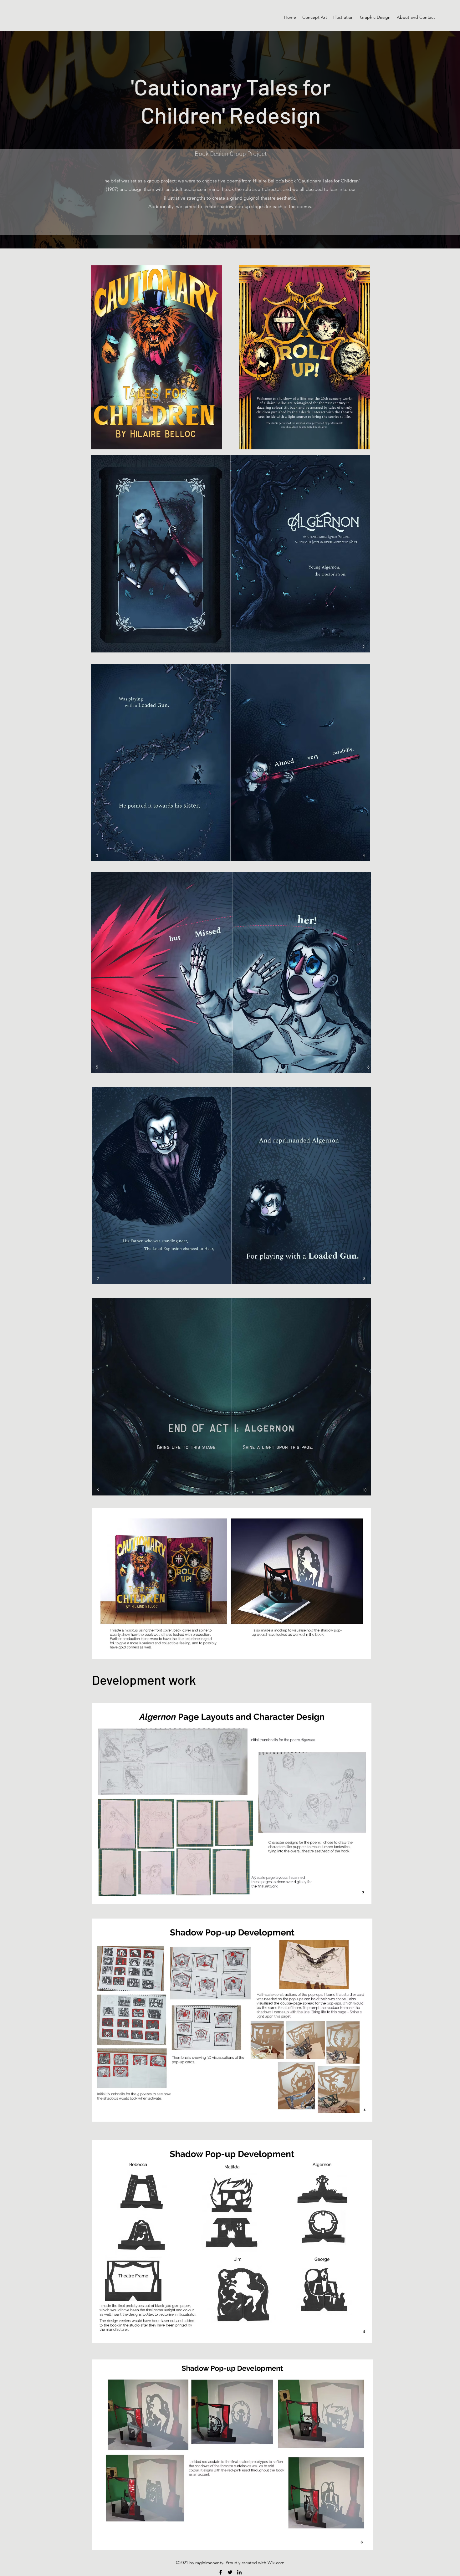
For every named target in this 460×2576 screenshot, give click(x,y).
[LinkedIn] (239, 2572)
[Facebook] (221, 2572)
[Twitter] (230, 2572)
